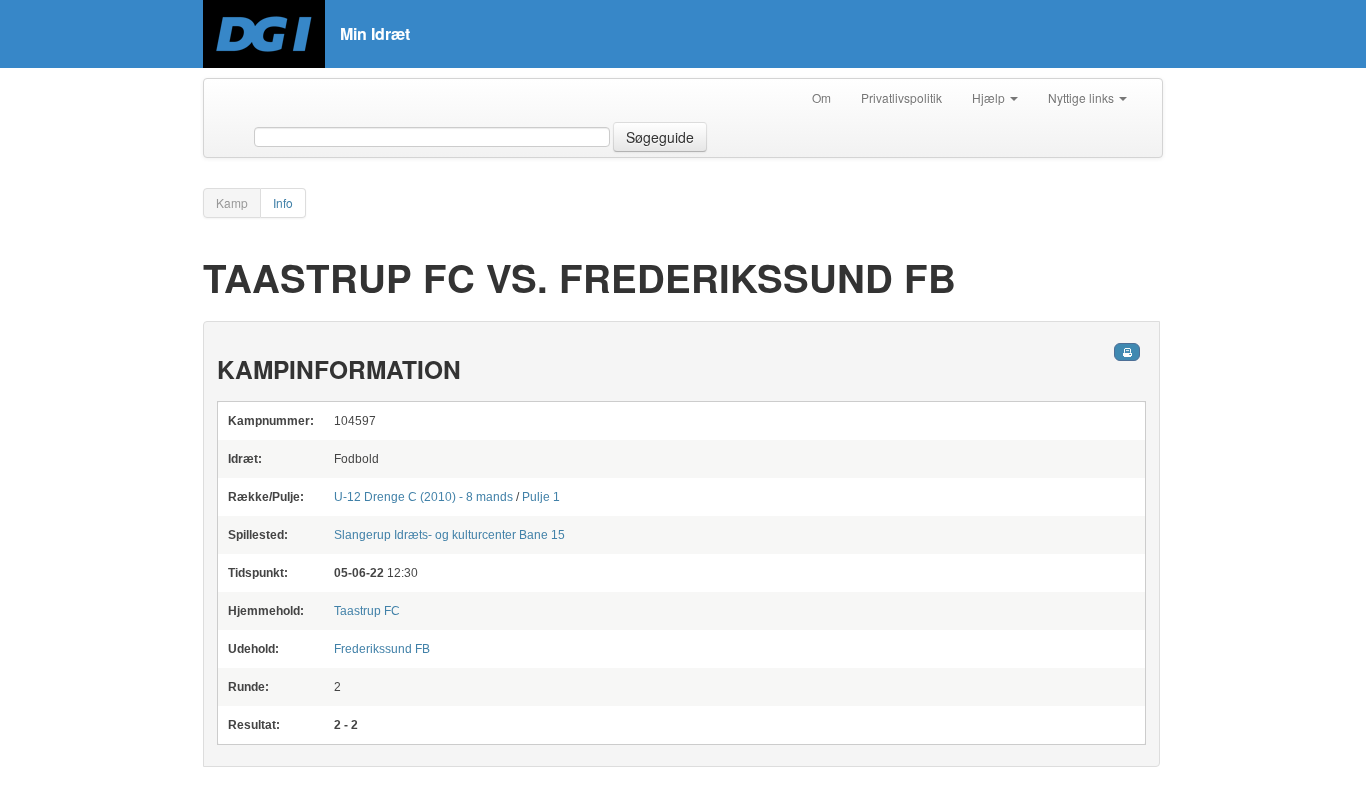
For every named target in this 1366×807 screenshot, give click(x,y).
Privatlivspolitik (901, 97)
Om (821, 97)
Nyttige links (1082, 97)
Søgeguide (660, 137)
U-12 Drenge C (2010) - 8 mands (425, 497)
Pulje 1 (541, 497)
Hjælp (990, 97)
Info (283, 202)
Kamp (232, 202)
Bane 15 (449, 535)
